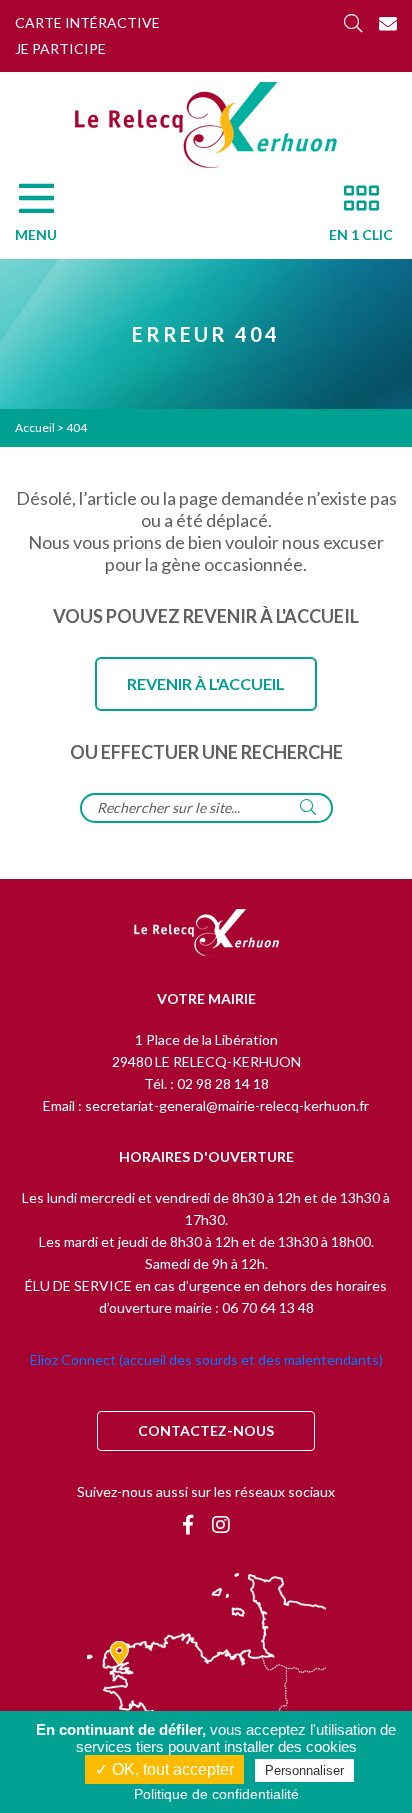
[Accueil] (206, 125)
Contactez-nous (206, 1430)
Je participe (60, 48)
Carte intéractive (87, 22)
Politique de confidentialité (216, 1794)
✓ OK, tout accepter (164, 1769)
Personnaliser (304, 1770)
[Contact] (388, 23)
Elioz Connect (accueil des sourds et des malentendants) (206, 1359)
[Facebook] (188, 1524)
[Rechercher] (353, 23)
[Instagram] (221, 1524)
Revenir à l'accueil (206, 683)
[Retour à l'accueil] (206, 934)
